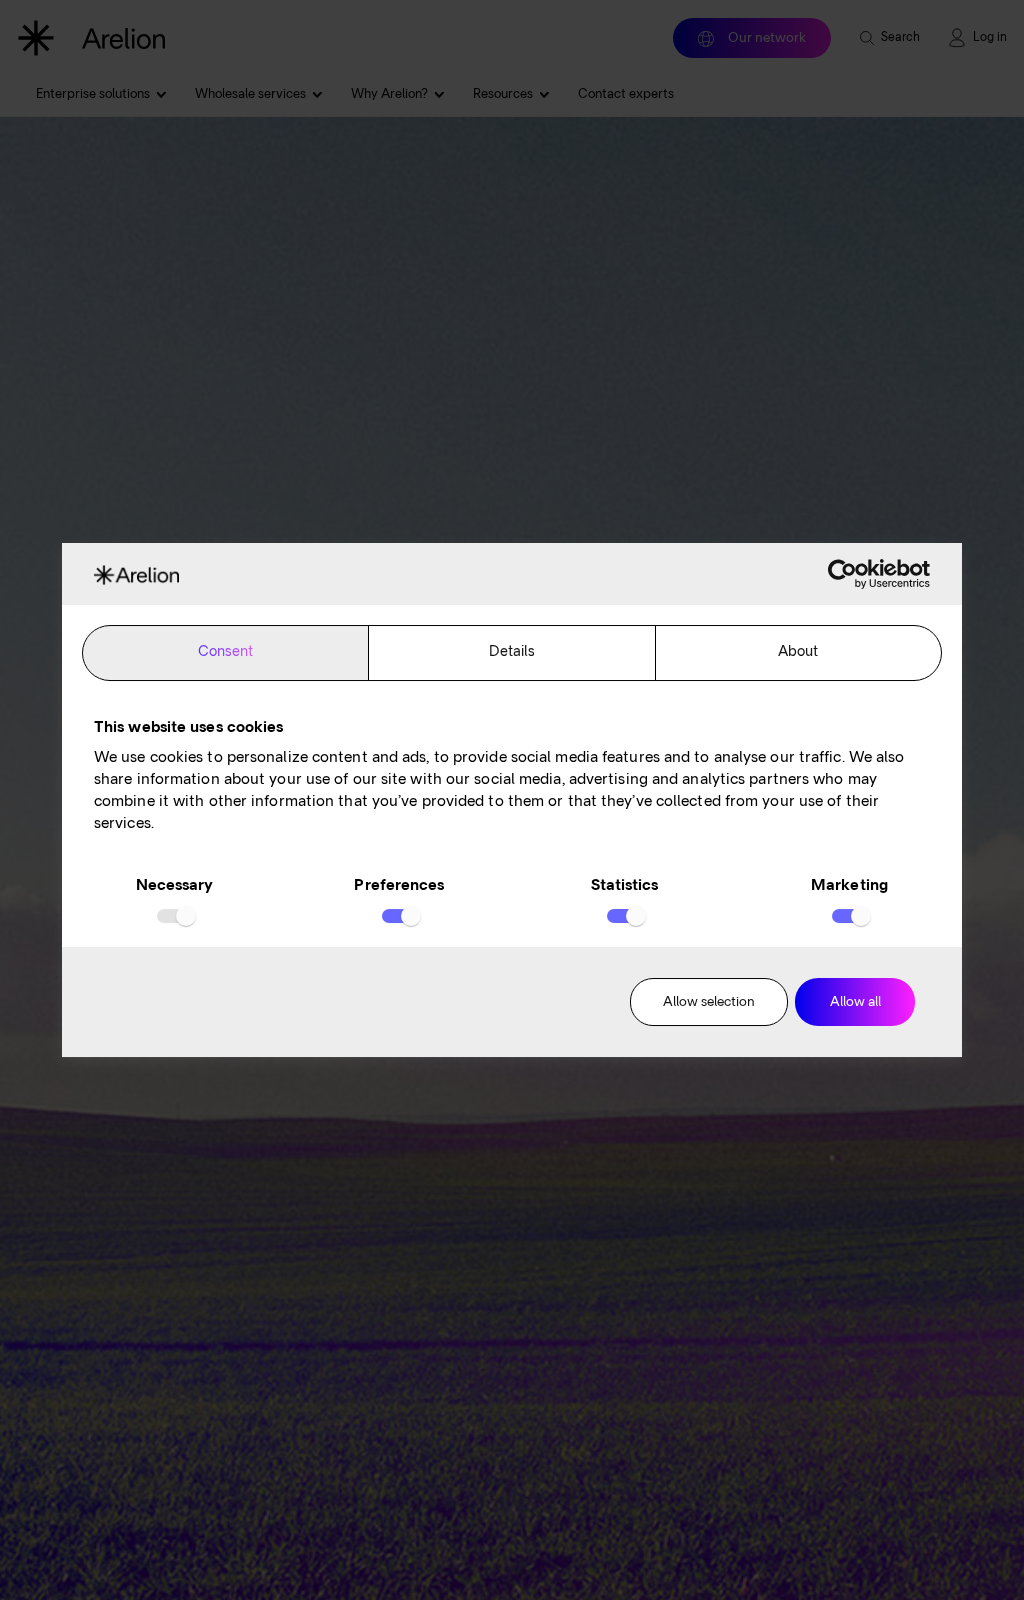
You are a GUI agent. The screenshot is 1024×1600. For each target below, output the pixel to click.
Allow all (855, 1002)
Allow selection (709, 1002)
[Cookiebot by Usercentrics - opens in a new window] (842, 574)
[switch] (400, 916)
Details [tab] (512, 652)
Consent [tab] (226, 652)
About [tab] (798, 652)
